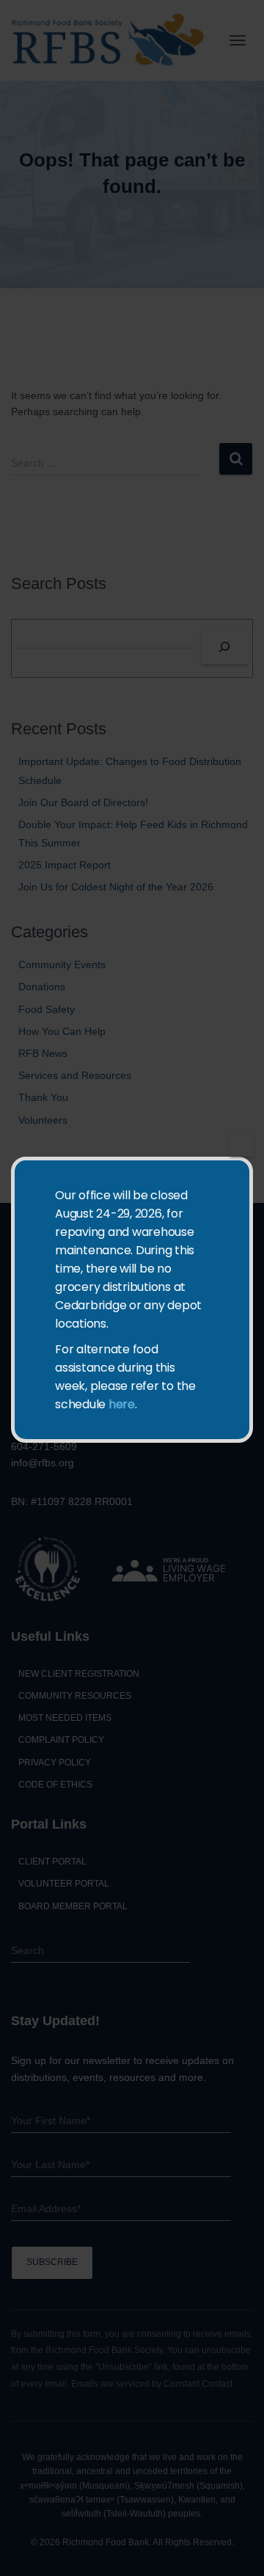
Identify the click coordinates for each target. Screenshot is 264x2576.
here (122, 1404)
